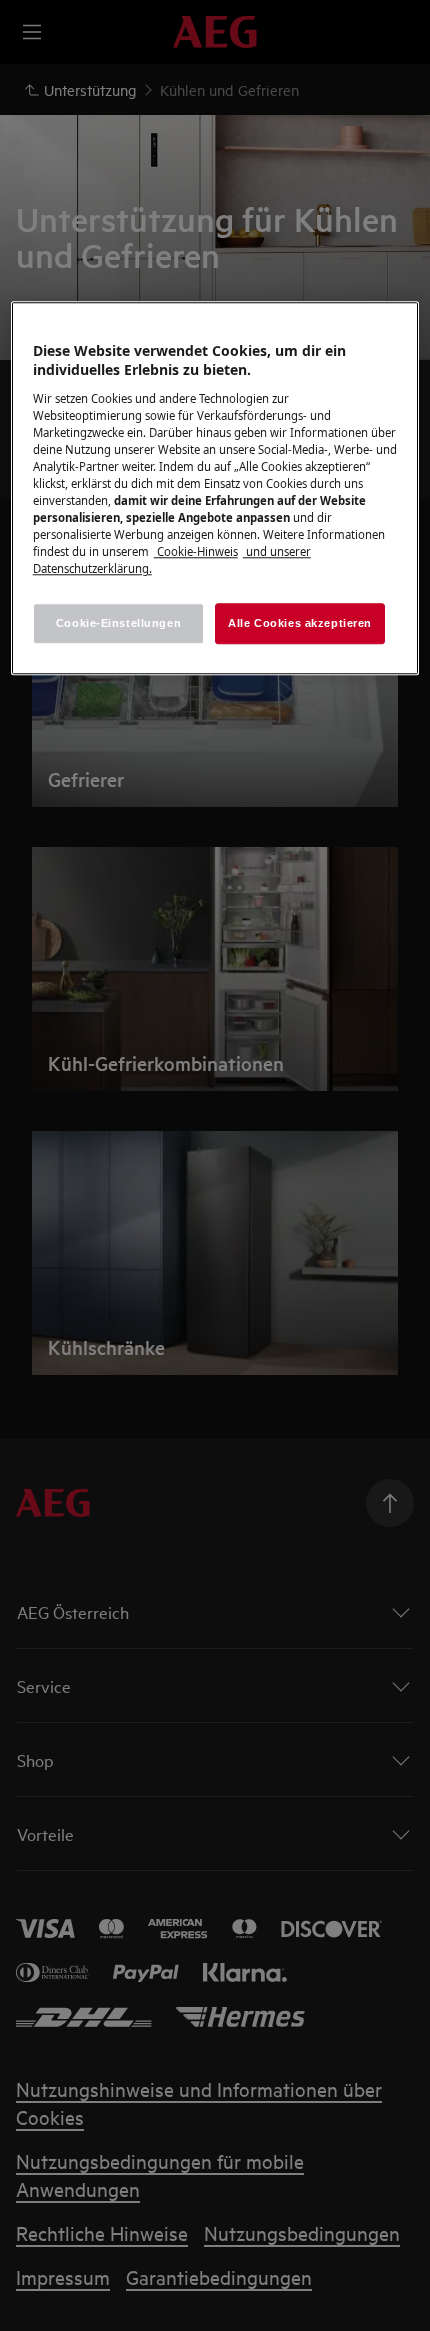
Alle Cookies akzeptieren (300, 623)
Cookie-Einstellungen (118, 623)
